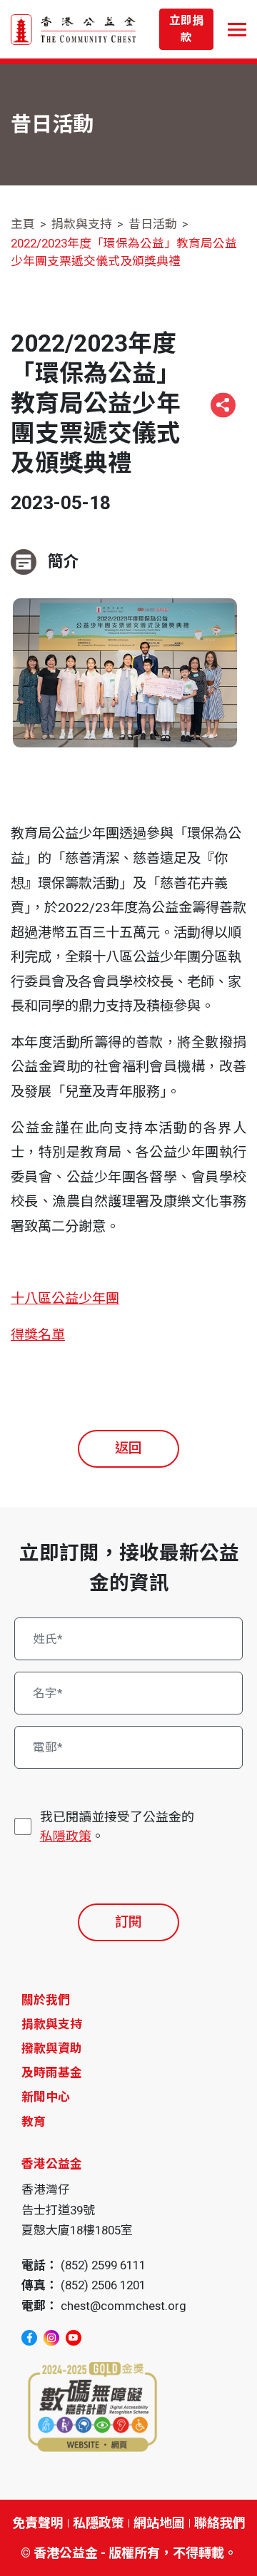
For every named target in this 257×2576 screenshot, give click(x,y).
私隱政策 (66, 1836)
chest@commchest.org (124, 2306)
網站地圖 (159, 2523)
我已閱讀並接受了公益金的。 (117, 1826)
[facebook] (29, 2338)
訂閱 (128, 1922)
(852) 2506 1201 (103, 2285)
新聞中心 (46, 2097)
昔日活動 (153, 224)
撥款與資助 (52, 2048)
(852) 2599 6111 (103, 2265)
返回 (128, 1448)
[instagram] (51, 2338)
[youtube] (74, 2338)
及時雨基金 (52, 2072)
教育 (34, 2122)
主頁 (23, 224)
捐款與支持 (82, 224)
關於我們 (46, 2000)
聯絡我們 (220, 2523)
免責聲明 (38, 2523)
